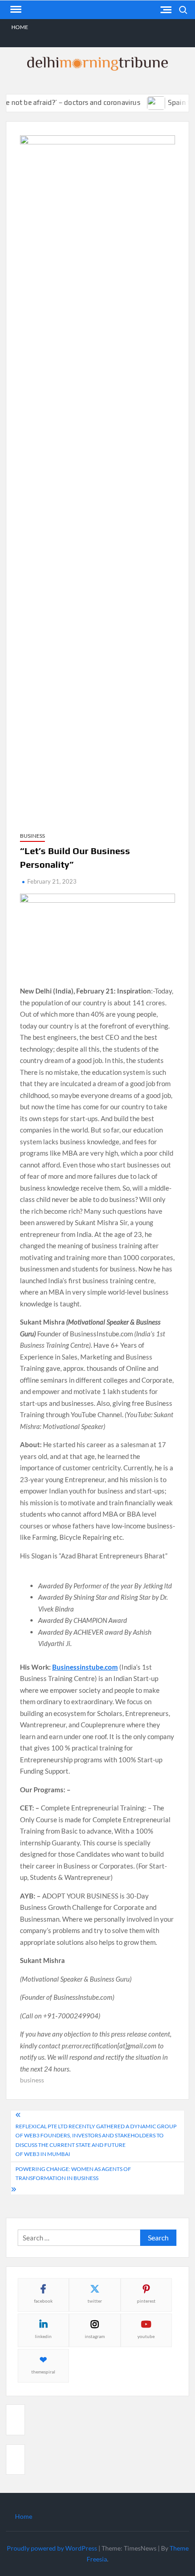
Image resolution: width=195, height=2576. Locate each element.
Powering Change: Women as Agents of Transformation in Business (73, 2173)
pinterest (146, 2301)
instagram (95, 2336)
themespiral (43, 2372)
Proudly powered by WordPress (52, 2548)
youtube (146, 2336)
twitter (95, 2301)
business (32, 2080)
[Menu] (15, 10)
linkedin (43, 2336)
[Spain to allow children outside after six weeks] (144, 102)
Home (20, 27)
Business (32, 836)
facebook (43, 2301)
